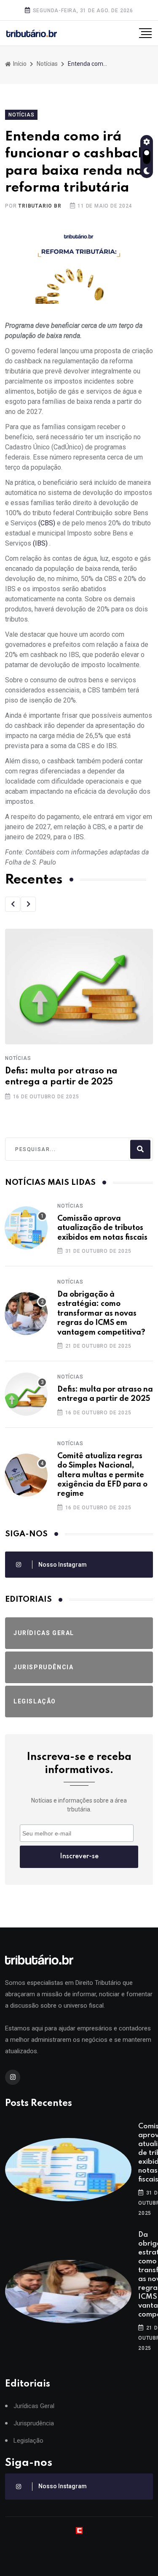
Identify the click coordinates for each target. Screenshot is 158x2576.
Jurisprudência (34, 2423)
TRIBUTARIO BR (40, 206)
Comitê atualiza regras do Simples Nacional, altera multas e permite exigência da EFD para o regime (102, 1475)
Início (19, 64)
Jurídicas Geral (34, 2406)
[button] (13, 904)
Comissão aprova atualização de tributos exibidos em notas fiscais (102, 1228)
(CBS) (47, 523)
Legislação (28, 2441)
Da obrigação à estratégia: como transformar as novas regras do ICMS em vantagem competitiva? (101, 1314)
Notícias (47, 64)
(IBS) (40, 543)
